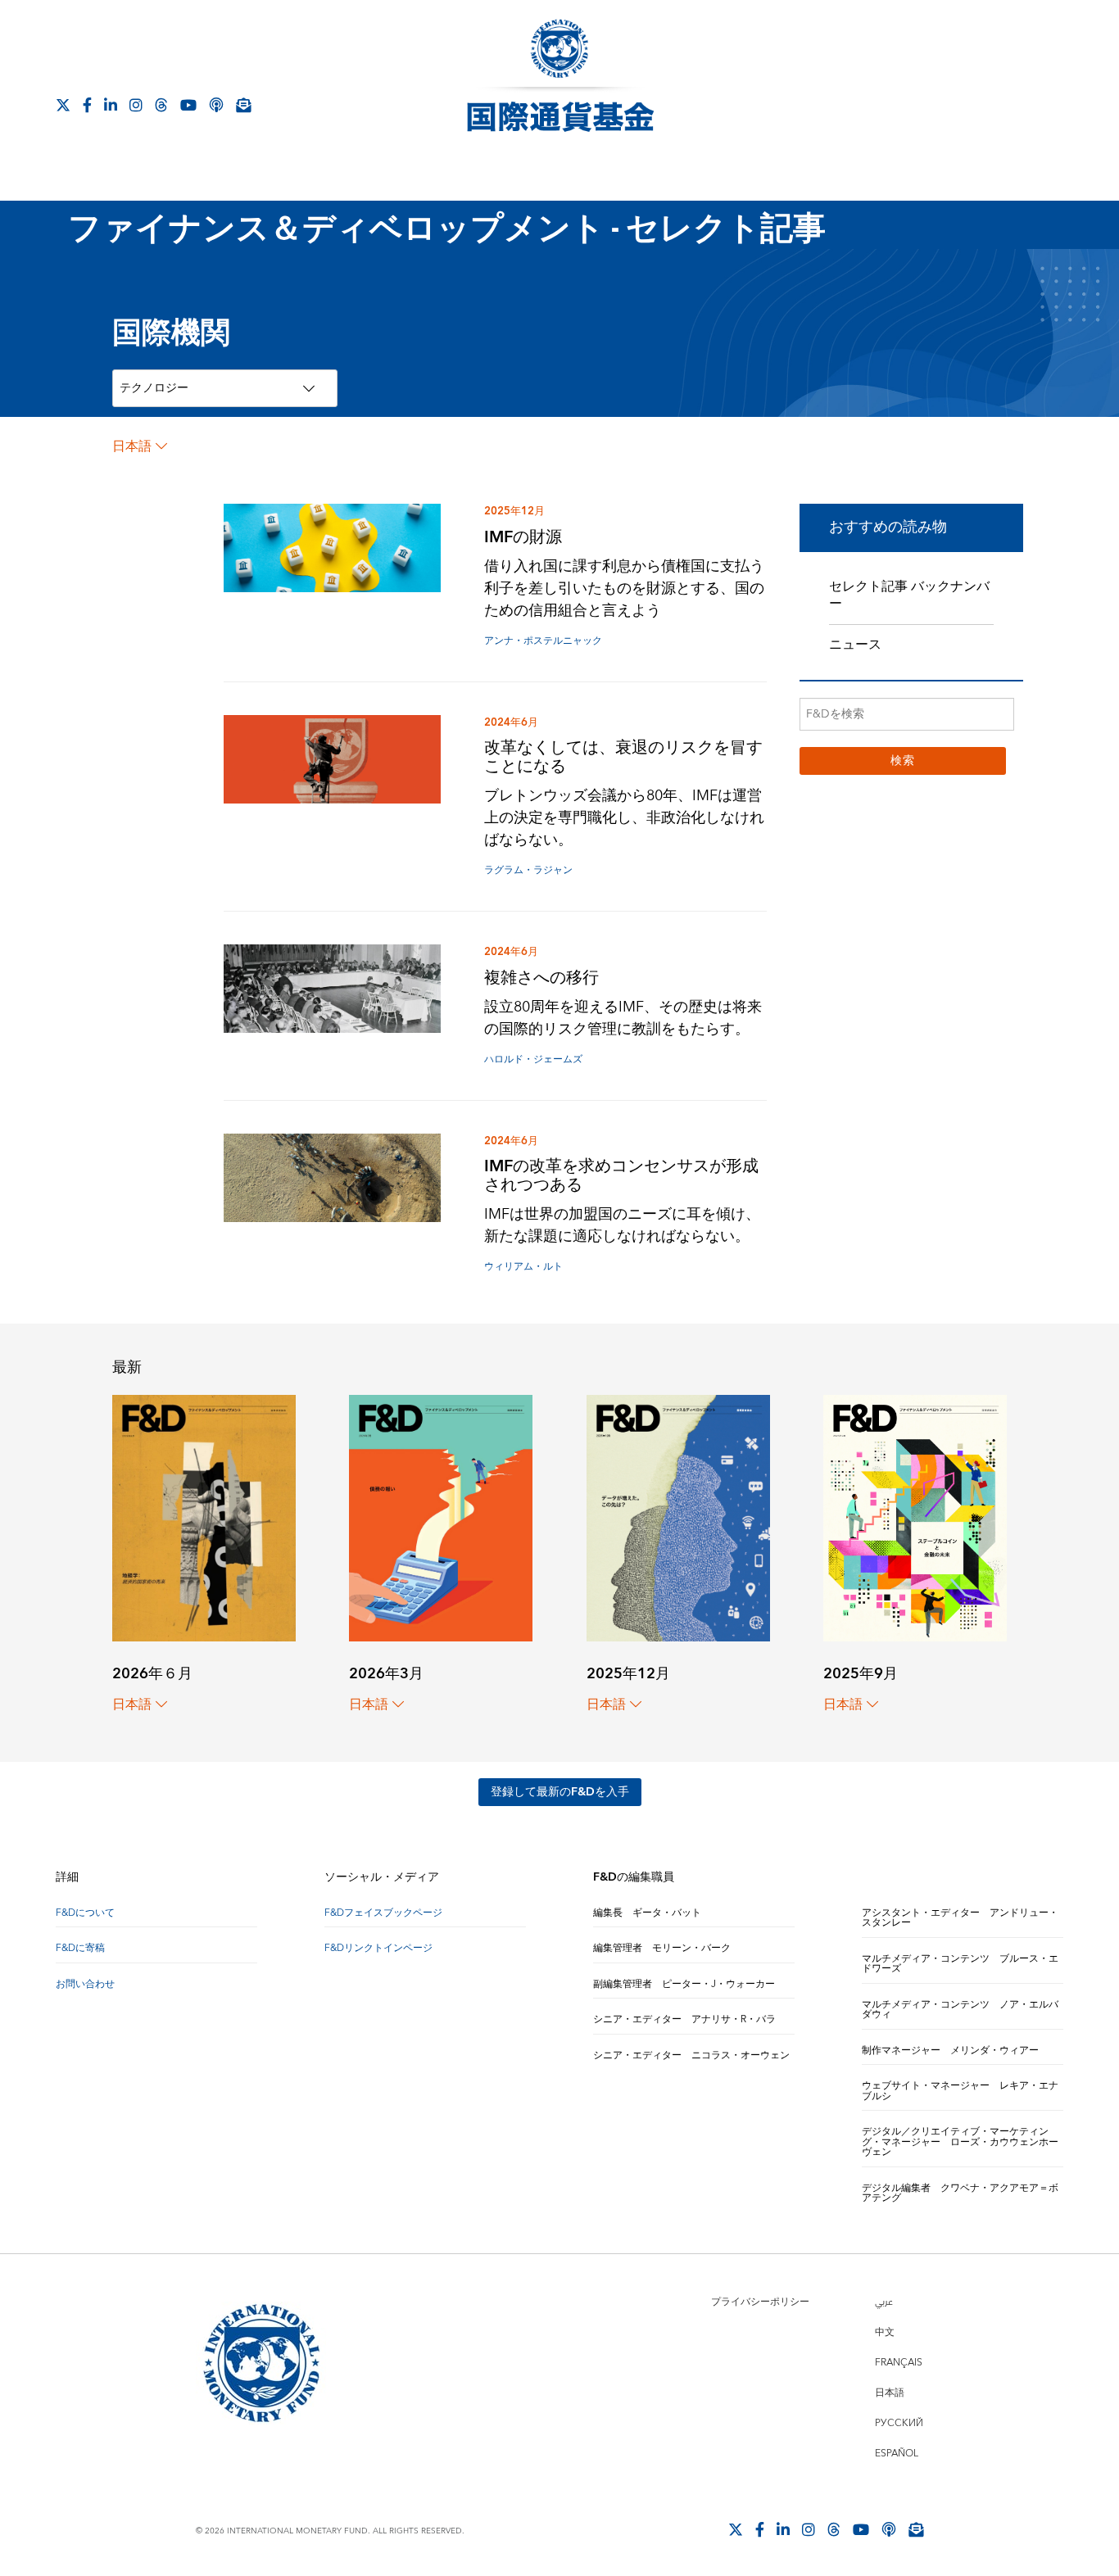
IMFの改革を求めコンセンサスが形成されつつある (621, 1175)
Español (897, 2454)
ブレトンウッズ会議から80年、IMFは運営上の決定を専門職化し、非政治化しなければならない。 (624, 818)
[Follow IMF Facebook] (87, 105)
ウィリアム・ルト (523, 1267)
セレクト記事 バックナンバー (909, 595)
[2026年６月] (204, 1517)
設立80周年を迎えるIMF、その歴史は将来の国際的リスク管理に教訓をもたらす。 (623, 1018)
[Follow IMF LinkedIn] (111, 105)
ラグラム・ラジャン (528, 870)
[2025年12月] (678, 1517)
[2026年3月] (441, 1517)
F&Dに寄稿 (80, 1948)
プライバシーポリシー (760, 2302)
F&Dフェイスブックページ (383, 1913)
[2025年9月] (915, 1517)
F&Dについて (85, 1913)
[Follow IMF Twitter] (63, 105)
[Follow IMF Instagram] (136, 105)
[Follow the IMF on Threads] (161, 105)
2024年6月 (511, 722)
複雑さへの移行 (541, 978)
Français (899, 2363)
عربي (884, 2302)
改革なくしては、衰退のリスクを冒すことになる (623, 757)
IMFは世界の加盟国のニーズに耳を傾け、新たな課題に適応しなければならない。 (622, 1225)
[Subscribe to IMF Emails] (243, 105)
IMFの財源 (523, 537)
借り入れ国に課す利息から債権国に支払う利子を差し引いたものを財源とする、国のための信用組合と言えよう (624, 589)
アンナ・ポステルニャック (543, 641)
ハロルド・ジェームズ (533, 1059)
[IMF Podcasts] (216, 105)
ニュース (855, 645)
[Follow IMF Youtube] (188, 105)
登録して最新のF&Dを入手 (560, 1792)
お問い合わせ (85, 1984)
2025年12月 (514, 511)
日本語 (132, 446)
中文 (885, 2332)
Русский (899, 2423)
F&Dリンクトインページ (378, 1948)
